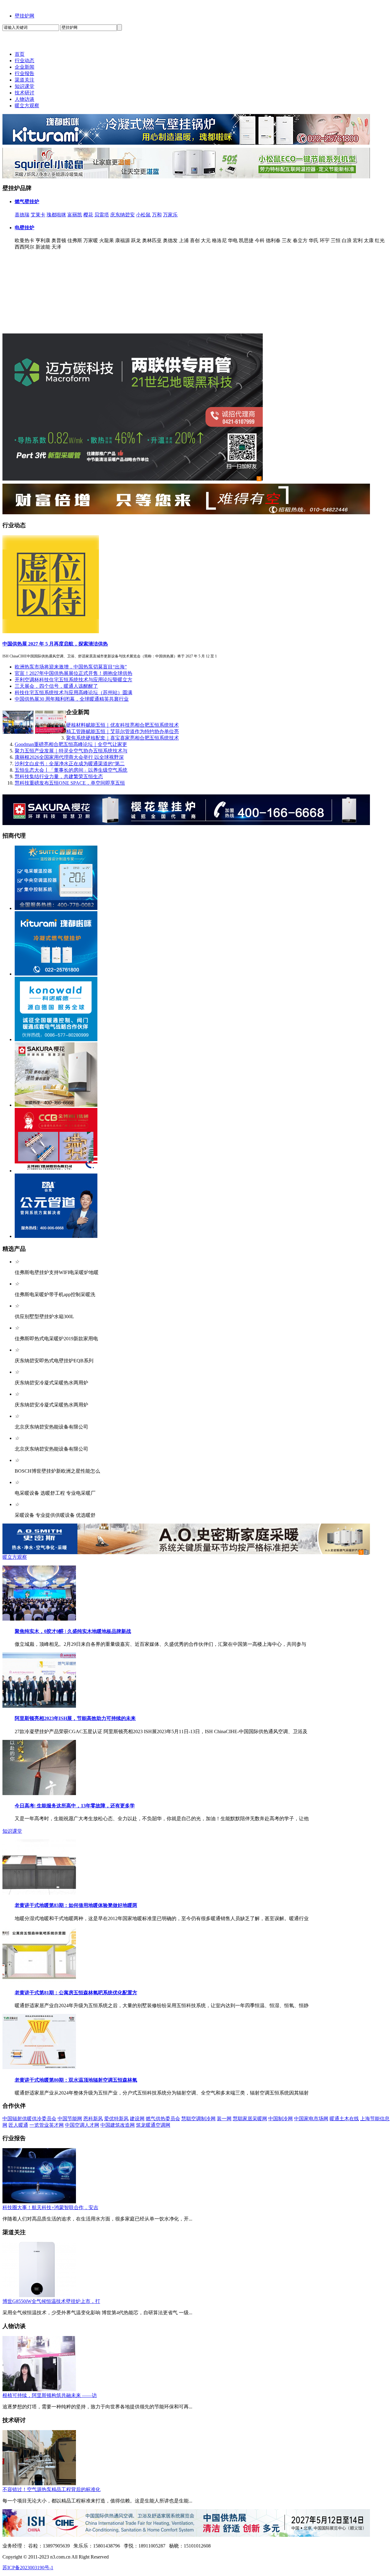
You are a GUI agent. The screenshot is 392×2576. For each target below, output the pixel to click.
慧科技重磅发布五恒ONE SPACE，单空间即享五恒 (70, 783)
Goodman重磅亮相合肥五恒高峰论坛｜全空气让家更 (71, 744)
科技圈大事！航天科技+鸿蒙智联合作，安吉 (50, 2207)
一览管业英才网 (47, 2125)
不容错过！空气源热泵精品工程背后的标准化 (51, 2489)
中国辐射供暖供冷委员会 (29, 2119)
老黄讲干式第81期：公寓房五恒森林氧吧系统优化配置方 (76, 1993)
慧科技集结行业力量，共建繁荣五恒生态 (59, 776)
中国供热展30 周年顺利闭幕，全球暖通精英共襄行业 (72, 699)
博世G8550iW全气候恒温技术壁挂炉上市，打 (51, 2301)
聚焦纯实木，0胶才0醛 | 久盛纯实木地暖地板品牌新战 (73, 1631)
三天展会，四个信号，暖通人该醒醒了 (56, 686)
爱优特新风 (116, 2119)
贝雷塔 (102, 215)
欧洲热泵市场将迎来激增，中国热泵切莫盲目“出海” (71, 667)
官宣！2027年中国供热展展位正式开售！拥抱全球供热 (73, 673)
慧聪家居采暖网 (250, 2119)
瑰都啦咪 (56, 215)
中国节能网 (70, 2119)
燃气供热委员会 (163, 2119)
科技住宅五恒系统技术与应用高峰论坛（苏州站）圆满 (73, 693)
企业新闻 (24, 67)
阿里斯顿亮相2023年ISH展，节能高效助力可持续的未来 (75, 1718)
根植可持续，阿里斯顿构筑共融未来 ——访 (50, 2395)
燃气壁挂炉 (27, 202)
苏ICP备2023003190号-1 (28, 2568)
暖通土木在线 (344, 2119)
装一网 (224, 2119)
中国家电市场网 (311, 2119)
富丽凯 (75, 215)
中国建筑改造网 (118, 2125)
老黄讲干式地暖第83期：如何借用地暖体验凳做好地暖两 (76, 1905)
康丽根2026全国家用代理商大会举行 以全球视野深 (69, 757)
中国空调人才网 (82, 2125)
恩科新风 (93, 2119)
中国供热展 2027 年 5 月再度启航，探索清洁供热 (55, 644)
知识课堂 (24, 86)
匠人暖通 (18, 2125)
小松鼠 (143, 215)
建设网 (137, 2119)
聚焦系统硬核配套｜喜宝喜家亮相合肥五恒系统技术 (123, 738)
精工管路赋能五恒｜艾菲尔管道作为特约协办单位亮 (123, 731)
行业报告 (24, 73)
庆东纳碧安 (123, 215)
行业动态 (24, 61)
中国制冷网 (281, 2119)
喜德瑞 (22, 215)
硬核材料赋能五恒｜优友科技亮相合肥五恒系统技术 (123, 725)
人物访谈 (24, 99)
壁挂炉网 (24, 16)
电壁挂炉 (24, 228)
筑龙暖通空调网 (153, 2125)
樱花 (88, 215)
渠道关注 (24, 80)
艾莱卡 (38, 215)
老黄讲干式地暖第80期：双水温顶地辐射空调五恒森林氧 (76, 2080)
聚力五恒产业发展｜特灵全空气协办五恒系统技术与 (71, 751)
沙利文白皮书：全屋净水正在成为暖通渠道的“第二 (70, 764)
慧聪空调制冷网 (198, 2119)
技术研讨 (24, 93)
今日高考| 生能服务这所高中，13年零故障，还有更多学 (75, 1806)
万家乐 (170, 215)
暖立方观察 (27, 106)
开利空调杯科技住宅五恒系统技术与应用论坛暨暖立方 (73, 680)
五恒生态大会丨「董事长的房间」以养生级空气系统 (71, 770)
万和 (157, 215)
